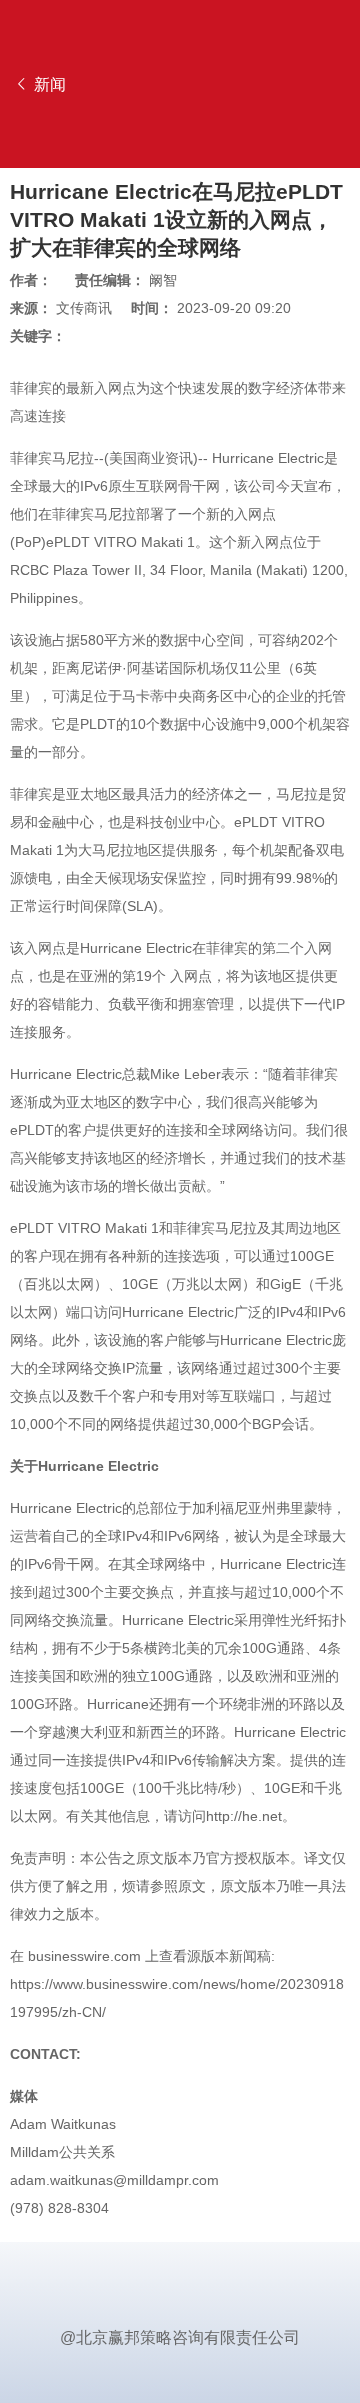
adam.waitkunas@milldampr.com (114, 2180)
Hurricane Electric (268, 458)
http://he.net (244, 1816)
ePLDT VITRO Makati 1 (120, 542)
